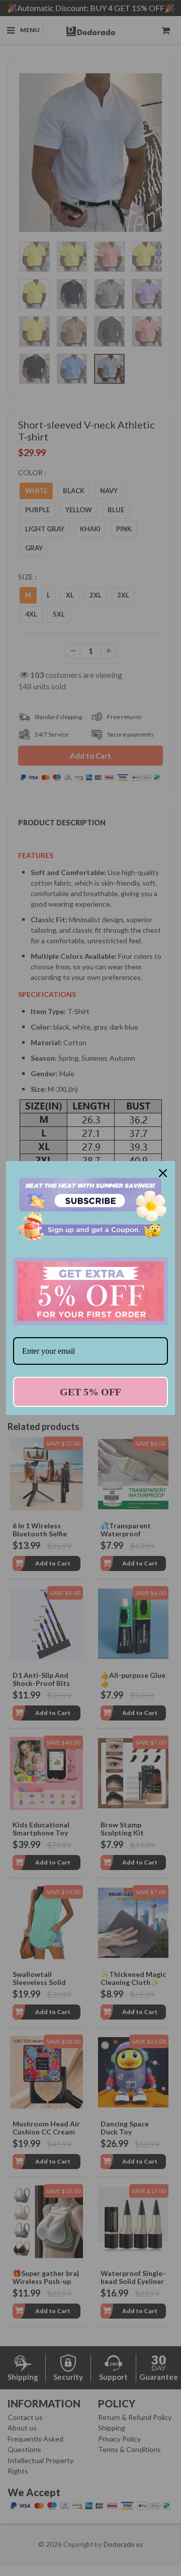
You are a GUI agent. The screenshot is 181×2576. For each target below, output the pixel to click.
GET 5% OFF (90, 1392)
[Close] (163, 1173)
